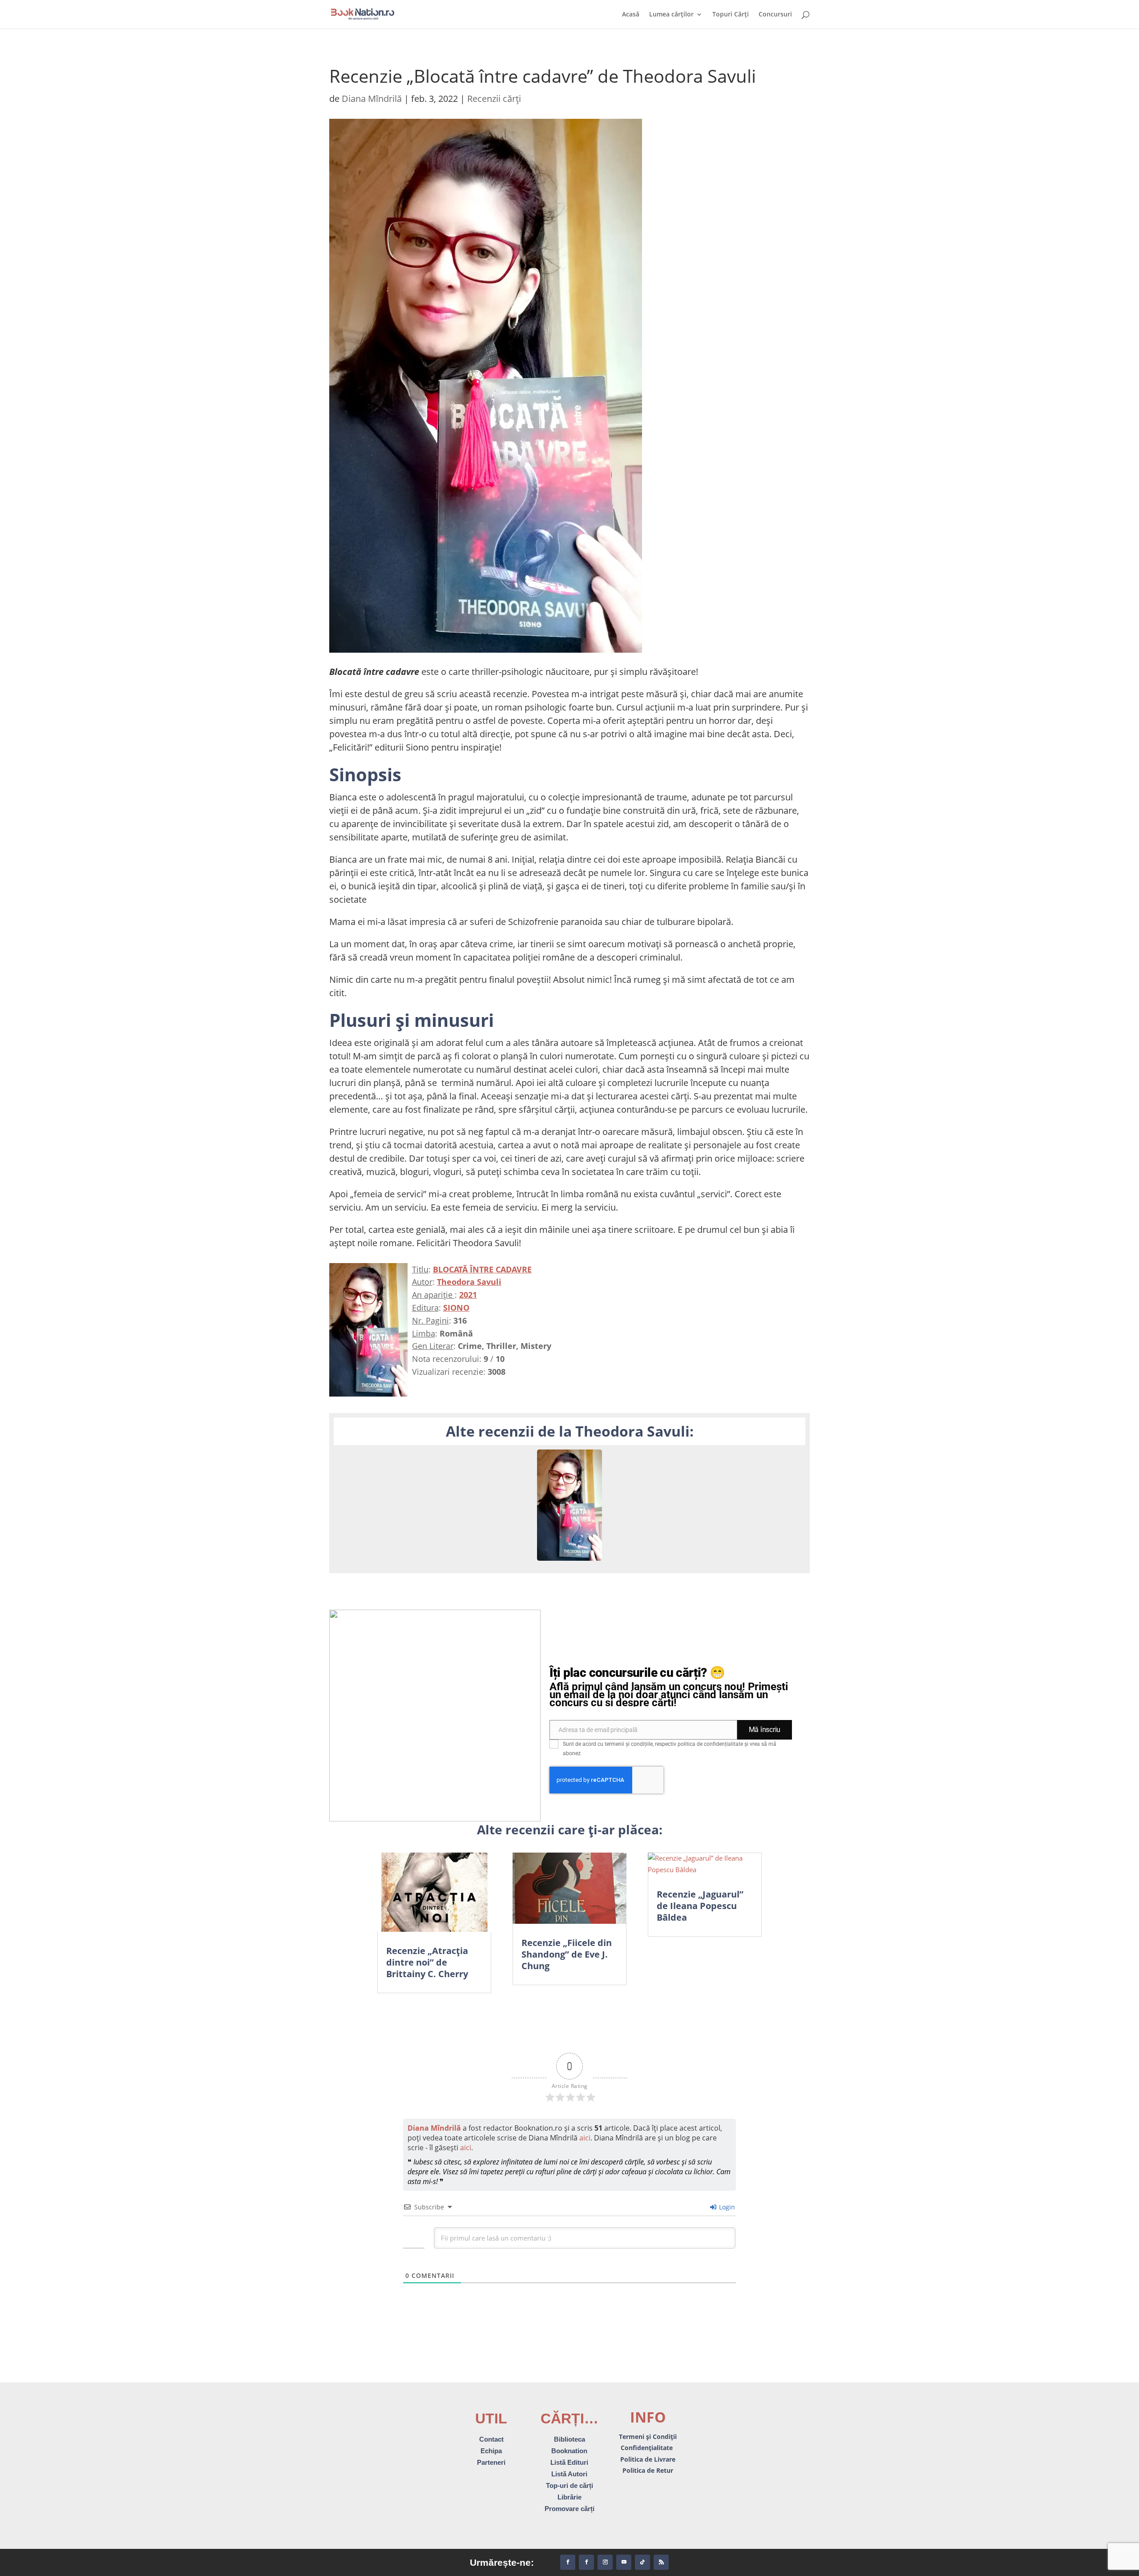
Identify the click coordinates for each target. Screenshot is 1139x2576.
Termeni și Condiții (648, 2437)
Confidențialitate (648, 2448)
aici (585, 2138)
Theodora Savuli (469, 1282)
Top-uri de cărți (569, 2485)
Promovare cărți (569, 2509)
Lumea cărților (671, 15)
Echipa (491, 2451)
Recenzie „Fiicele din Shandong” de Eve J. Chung (567, 1954)
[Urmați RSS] (661, 2562)
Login (726, 2207)
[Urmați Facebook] (568, 2562)
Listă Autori (569, 2474)
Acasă (631, 15)
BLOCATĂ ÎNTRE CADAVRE (482, 1269)
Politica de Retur (648, 2470)
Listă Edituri (569, 2462)
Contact (491, 2439)
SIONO (456, 1308)
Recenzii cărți (494, 99)
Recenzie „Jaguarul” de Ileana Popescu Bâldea (700, 1906)
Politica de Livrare (648, 2459)
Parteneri (491, 2462)
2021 (468, 1295)
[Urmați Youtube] (624, 2562)
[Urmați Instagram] (605, 2562)
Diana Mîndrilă (372, 99)
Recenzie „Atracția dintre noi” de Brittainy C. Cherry (427, 1962)
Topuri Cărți (731, 15)
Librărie (569, 2497)
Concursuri (775, 15)
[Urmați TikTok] (642, 2562)
